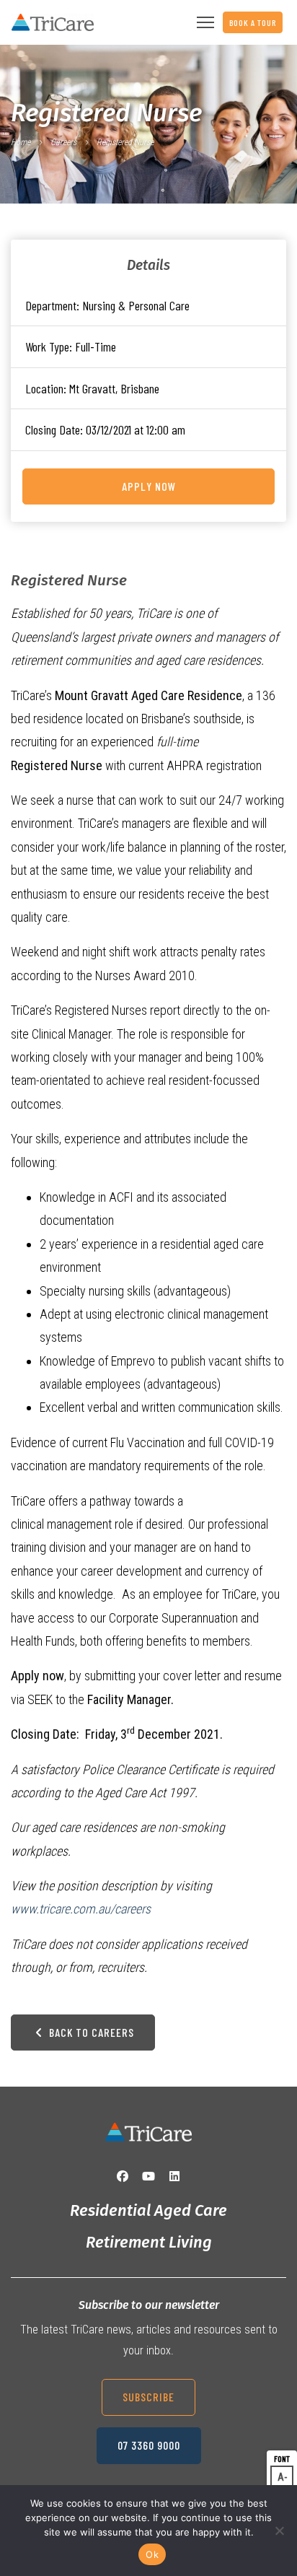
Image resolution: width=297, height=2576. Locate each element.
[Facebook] (123, 2176)
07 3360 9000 (149, 2445)
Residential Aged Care (148, 2210)
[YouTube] (148, 2176)
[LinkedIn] (174, 2176)
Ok (152, 2554)
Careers (63, 142)
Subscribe (148, 2397)
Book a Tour (253, 22)
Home (21, 142)
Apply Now (149, 486)
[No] (279, 2531)
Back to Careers (90, 2032)
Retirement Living (149, 2242)
